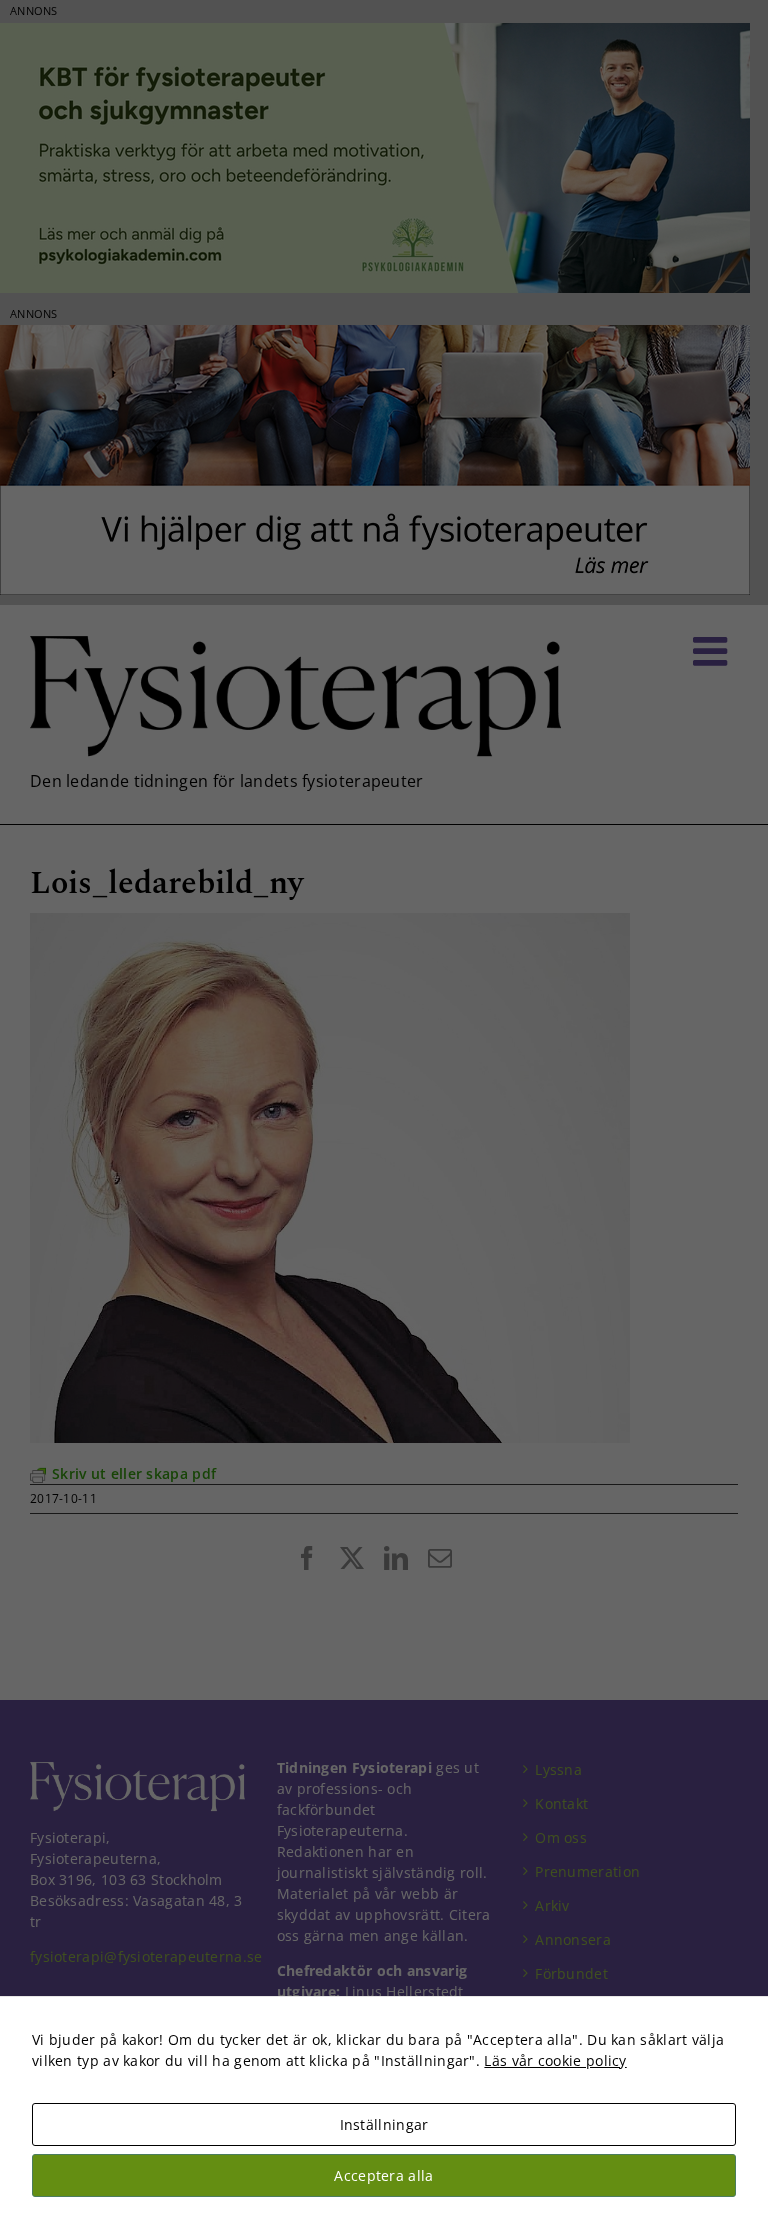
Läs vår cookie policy (555, 2060)
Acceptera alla (383, 2175)
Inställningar (384, 2124)
